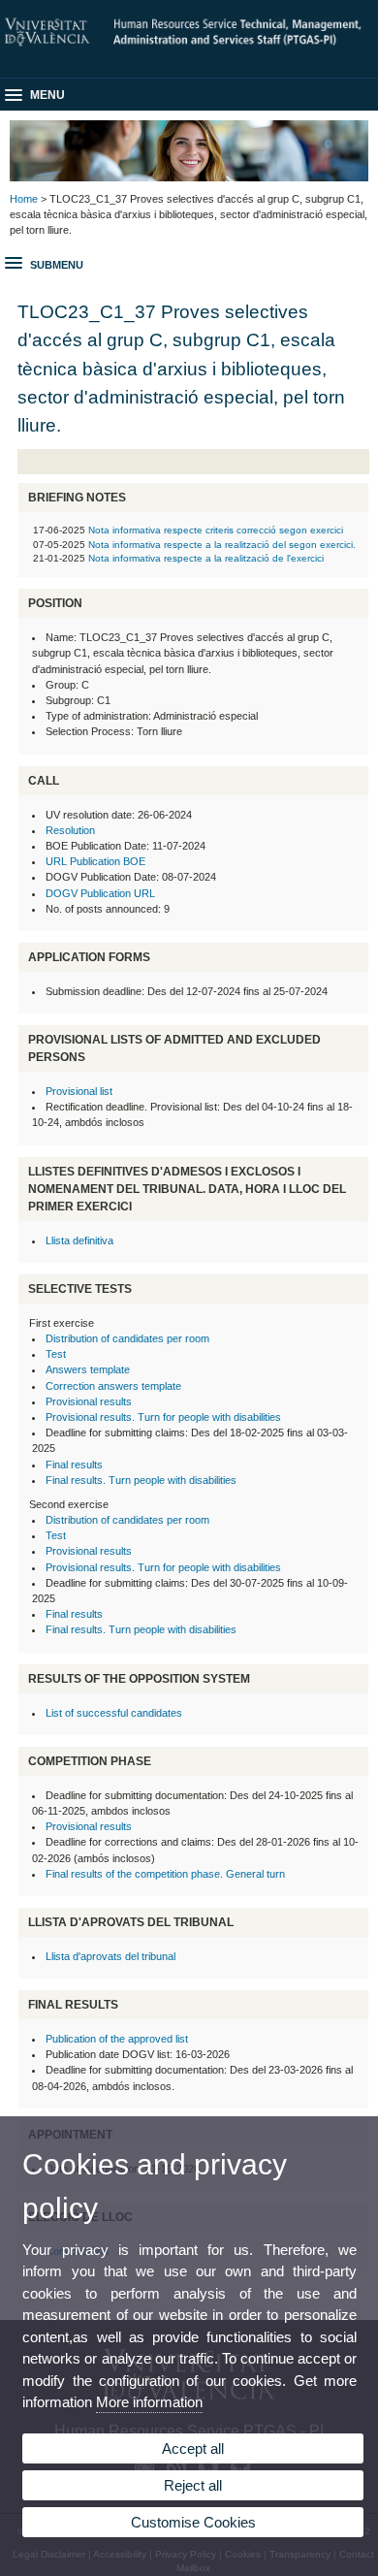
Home (24, 199)
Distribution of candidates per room (127, 1338)
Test (56, 1354)
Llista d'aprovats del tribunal (110, 1956)
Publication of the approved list (117, 2039)
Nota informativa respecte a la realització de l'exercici (206, 558)
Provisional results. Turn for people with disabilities (163, 1417)
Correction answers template (113, 1386)
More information (149, 2402)
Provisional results (89, 1401)
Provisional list (79, 1091)
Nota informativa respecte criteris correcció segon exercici (216, 530)
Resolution (70, 830)
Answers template (88, 1369)
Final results (74, 1465)
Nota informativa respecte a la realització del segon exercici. (222, 545)
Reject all (193, 2485)
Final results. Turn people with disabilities (141, 1480)
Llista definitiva (79, 1240)
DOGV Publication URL (100, 893)
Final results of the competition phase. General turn (165, 1874)
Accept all (193, 2448)
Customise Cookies (193, 2522)
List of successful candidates (114, 1713)
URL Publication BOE (95, 861)
